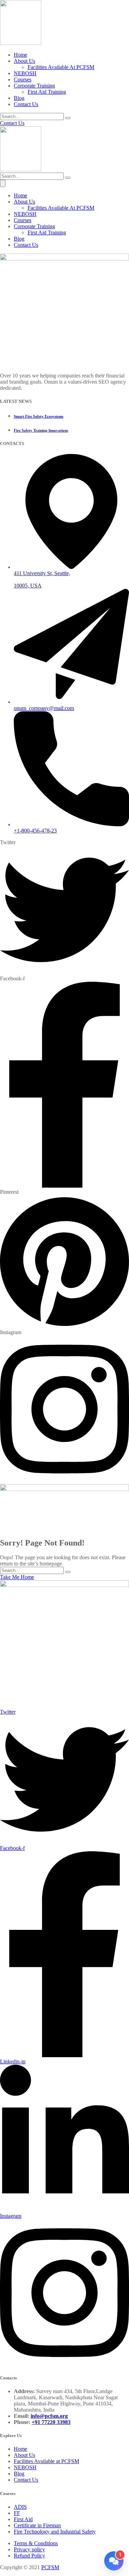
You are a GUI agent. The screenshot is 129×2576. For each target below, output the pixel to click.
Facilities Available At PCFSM (61, 67)
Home (20, 55)
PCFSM (50, 2567)
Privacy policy (29, 2549)
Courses (23, 79)
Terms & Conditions (36, 2543)
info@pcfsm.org (49, 2416)
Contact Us (26, 104)
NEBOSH (25, 73)
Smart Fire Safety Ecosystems (39, 416)
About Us (24, 61)
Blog (19, 98)
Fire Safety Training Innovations (41, 430)
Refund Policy (29, 2556)
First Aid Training (47, 92)
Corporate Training (34, 86)
